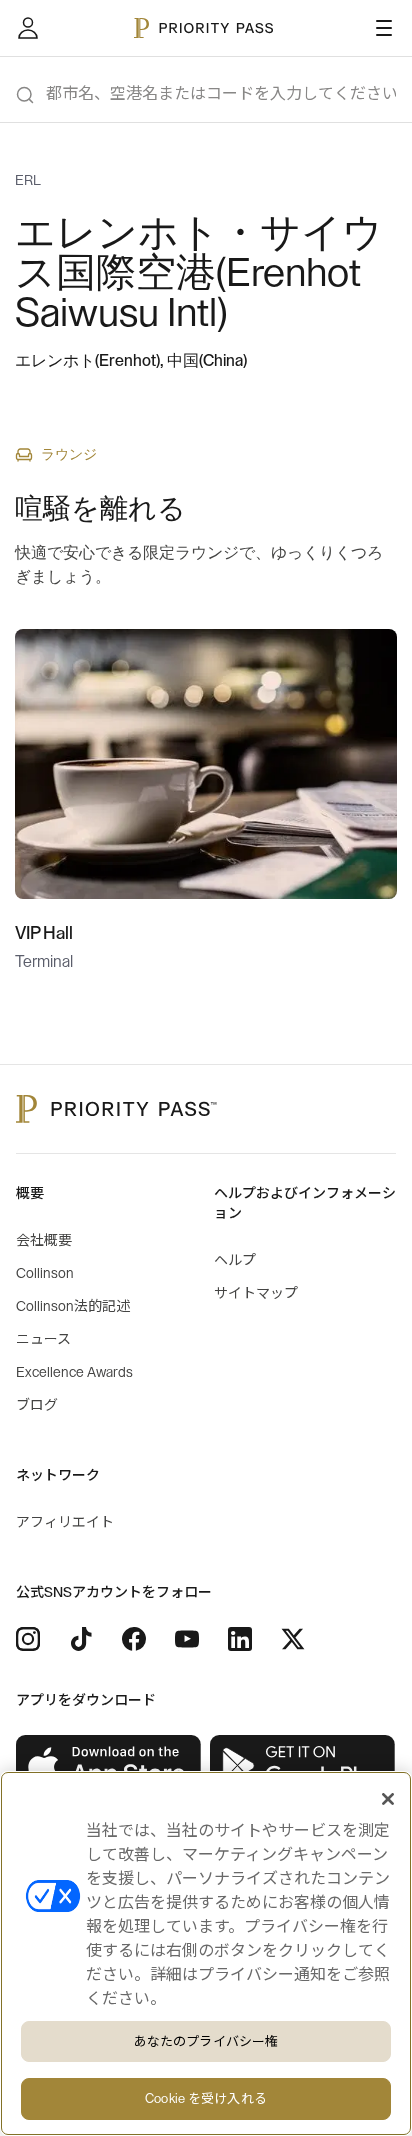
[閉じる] (388, 1799)
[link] (109, 1766)
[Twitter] (293, 1639)
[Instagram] (28, 1639)
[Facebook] (134, 1639)
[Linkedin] (240, 1639)
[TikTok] (81, 1639)
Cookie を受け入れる (206, 2098)
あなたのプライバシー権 (206, 2041)
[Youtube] (187, 1639)
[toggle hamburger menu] (384, 28)
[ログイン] (28, 28)
